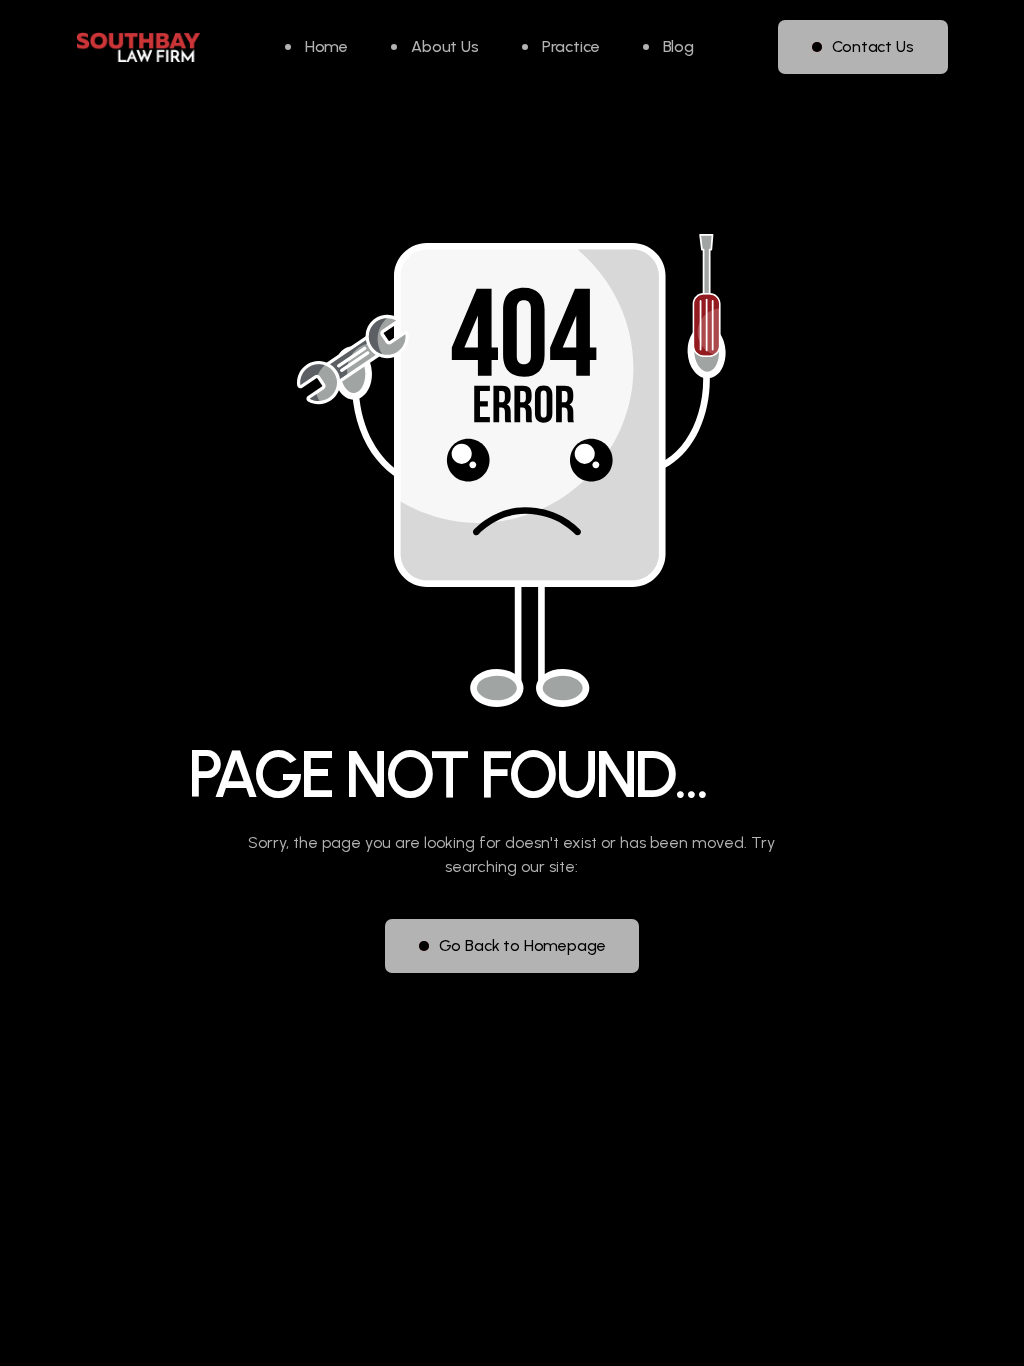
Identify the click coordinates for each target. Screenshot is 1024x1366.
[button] (561, 47)
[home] (138, 47)
